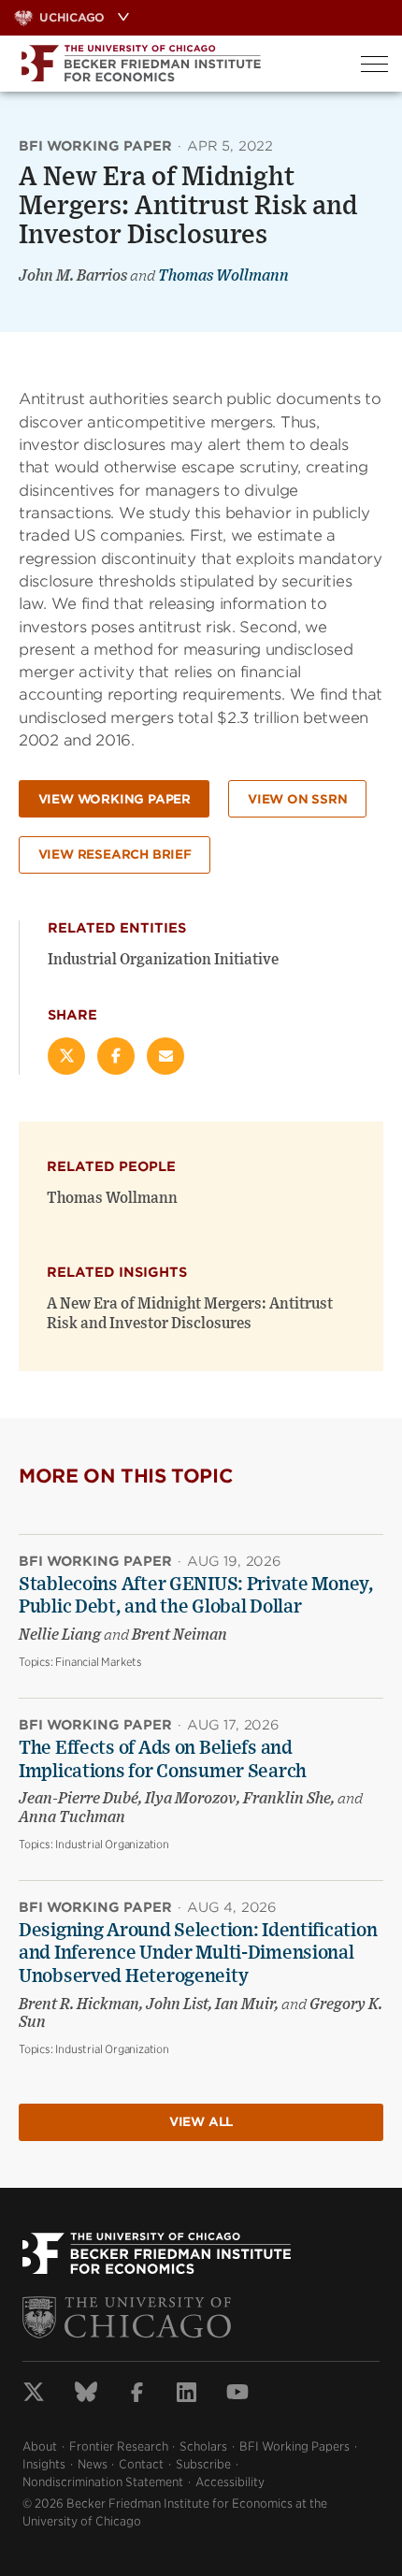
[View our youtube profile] (237, 2395)
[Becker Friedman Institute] (173, 64)
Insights (44, 2464)
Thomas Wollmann (223, 276)
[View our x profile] (34, 2395)
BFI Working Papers (294, 2446)
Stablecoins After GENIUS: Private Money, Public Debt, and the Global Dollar (196, 1596)
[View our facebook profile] (137, 2395)
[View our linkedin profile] (187, 2395)
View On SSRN (298, 799)
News (93, 2464)
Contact (141, 2464)
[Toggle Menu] (374, 64)
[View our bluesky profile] (86, 2395)
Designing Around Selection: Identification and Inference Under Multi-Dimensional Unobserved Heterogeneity (198, 1954)
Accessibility (230, 2482)
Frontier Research (119, 2446)
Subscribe (203, 2464)
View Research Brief (115, 854)
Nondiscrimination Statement (103, 2482)
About (40, 2446)
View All (201, 2122)
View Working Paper (115, 799)
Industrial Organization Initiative (163, 960)
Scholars (203, 2446)
